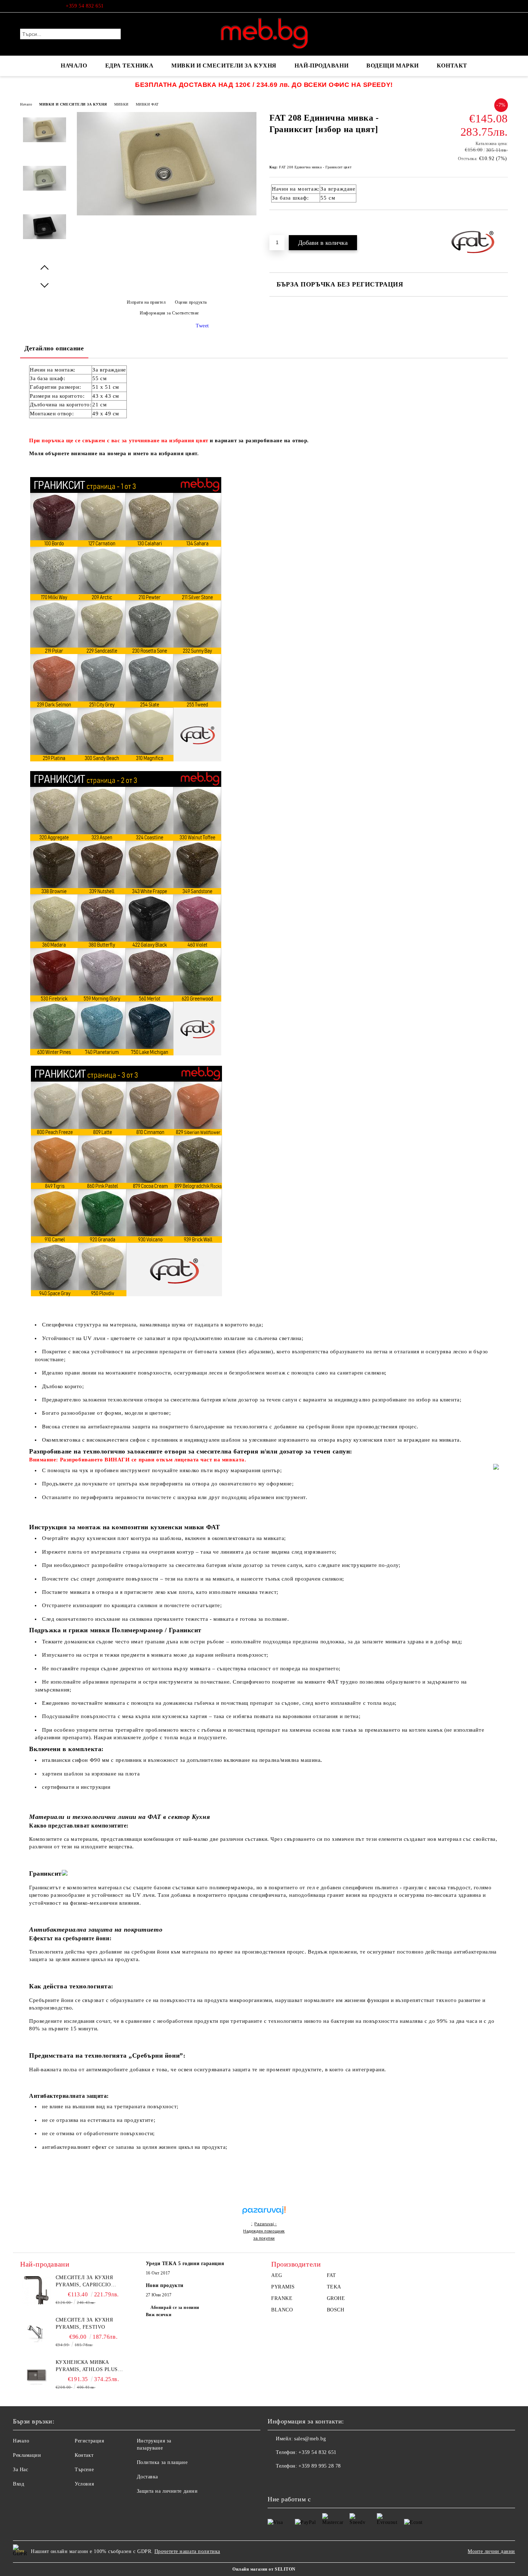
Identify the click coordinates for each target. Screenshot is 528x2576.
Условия (84, 2484)
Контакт (84, 2455)
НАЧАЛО (74, 66)
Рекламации (27, 2455)
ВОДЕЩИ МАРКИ (393, 66)
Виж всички (159, 2315)
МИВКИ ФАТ (147, 104)
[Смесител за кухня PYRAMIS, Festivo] (36, 2333)
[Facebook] (504, 6)
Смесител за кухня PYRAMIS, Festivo (84, 2323)
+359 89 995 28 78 (320, 2466)
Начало (26, 104)
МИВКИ (121, 104)
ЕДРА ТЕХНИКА (129, 66)
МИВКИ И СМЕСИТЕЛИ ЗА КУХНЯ (224, 66)
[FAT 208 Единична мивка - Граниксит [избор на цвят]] (167, 214)
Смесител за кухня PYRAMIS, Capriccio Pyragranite (84, 2282)
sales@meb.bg (310, 2439)
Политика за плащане (162, 2462)
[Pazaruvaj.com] (264, 2213)
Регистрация (89, 2441)
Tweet (202, 326)
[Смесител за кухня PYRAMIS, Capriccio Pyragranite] (36, 2290)
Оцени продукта (191, 302)
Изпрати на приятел (146, 302)
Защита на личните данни (167, 2491)
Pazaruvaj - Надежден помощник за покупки (264, 2231)
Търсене (84, 2470)
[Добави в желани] (283, 222)
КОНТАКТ (452, 66)
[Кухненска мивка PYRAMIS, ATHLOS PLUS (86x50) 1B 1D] (36, 2375)
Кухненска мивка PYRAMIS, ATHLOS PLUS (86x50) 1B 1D (87, 2366)
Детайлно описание (54, 348)
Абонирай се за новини (175, 2307)
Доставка (147, 2477)
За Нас (20, 2470)
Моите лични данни (491, 2551)
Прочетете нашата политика (187, 2551)
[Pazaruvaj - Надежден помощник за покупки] (264, 2202)
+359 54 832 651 (85, 6)
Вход (18, 2484)
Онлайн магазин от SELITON (264, 2569)
